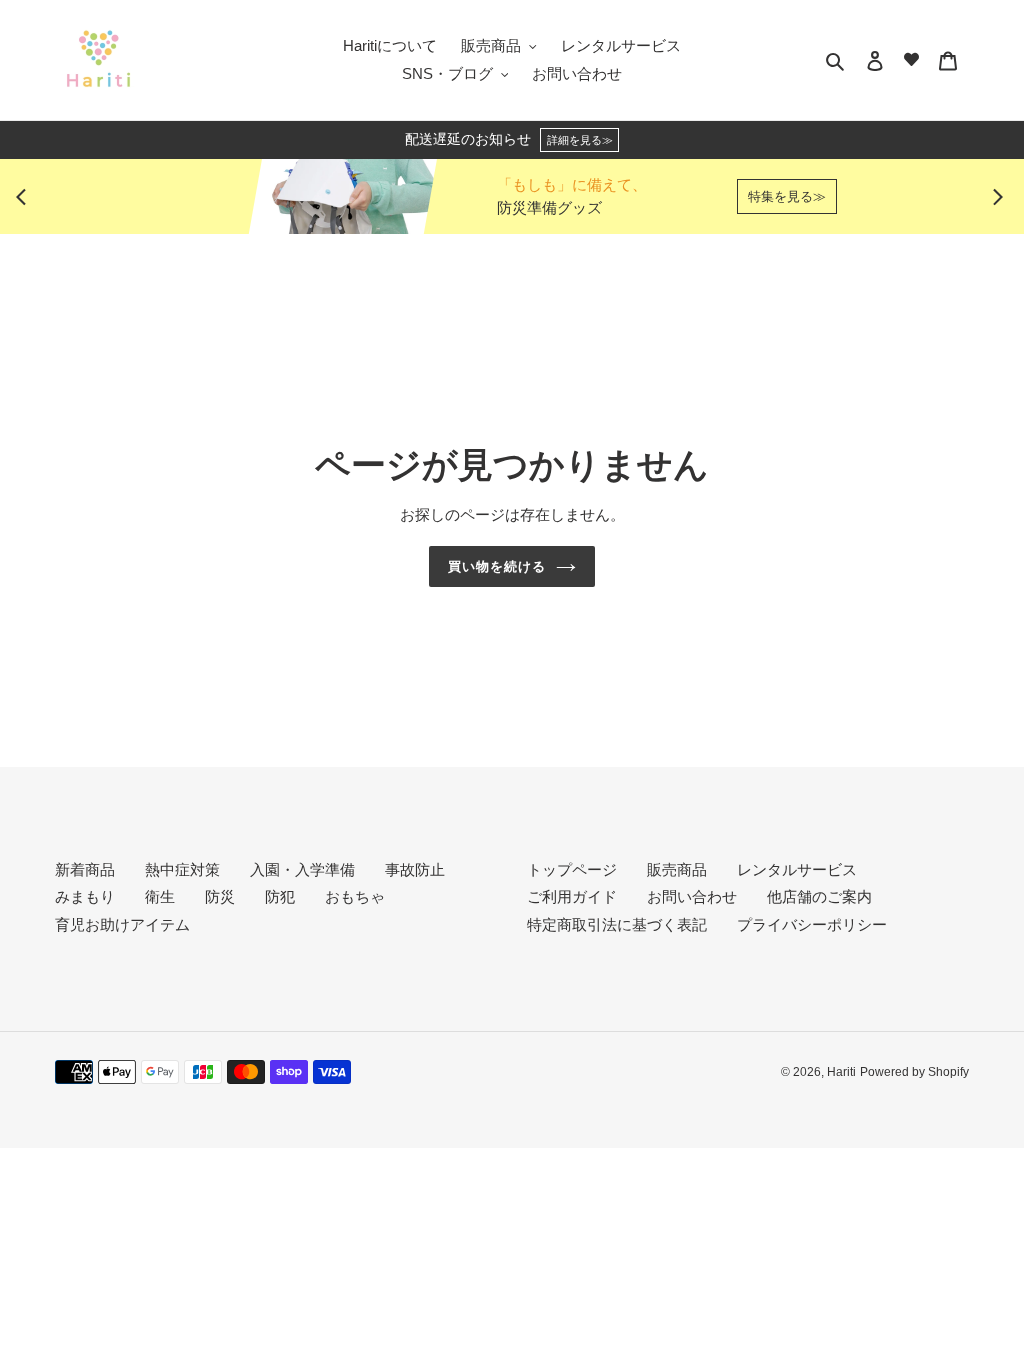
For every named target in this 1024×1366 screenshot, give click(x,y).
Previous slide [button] (26, 197)
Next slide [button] (998, 197)
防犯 (280, 896)
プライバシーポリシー (812, 924)
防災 (220, 896)
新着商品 (85, 869)
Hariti (841, 1072)
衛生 (160, 896)
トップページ (572, 869)
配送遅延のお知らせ (509, 139)
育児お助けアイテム (122, 924)
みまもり (85, 896)
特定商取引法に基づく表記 (617, 924)
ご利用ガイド (572, 896)
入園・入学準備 (302, 869)
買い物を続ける (497, 566)
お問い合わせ (692, 896)
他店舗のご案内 (819, 896)
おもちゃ (355, 896)
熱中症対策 (182, 869)
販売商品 (677, 869)
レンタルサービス (797, 869)
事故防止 (415, 869)
